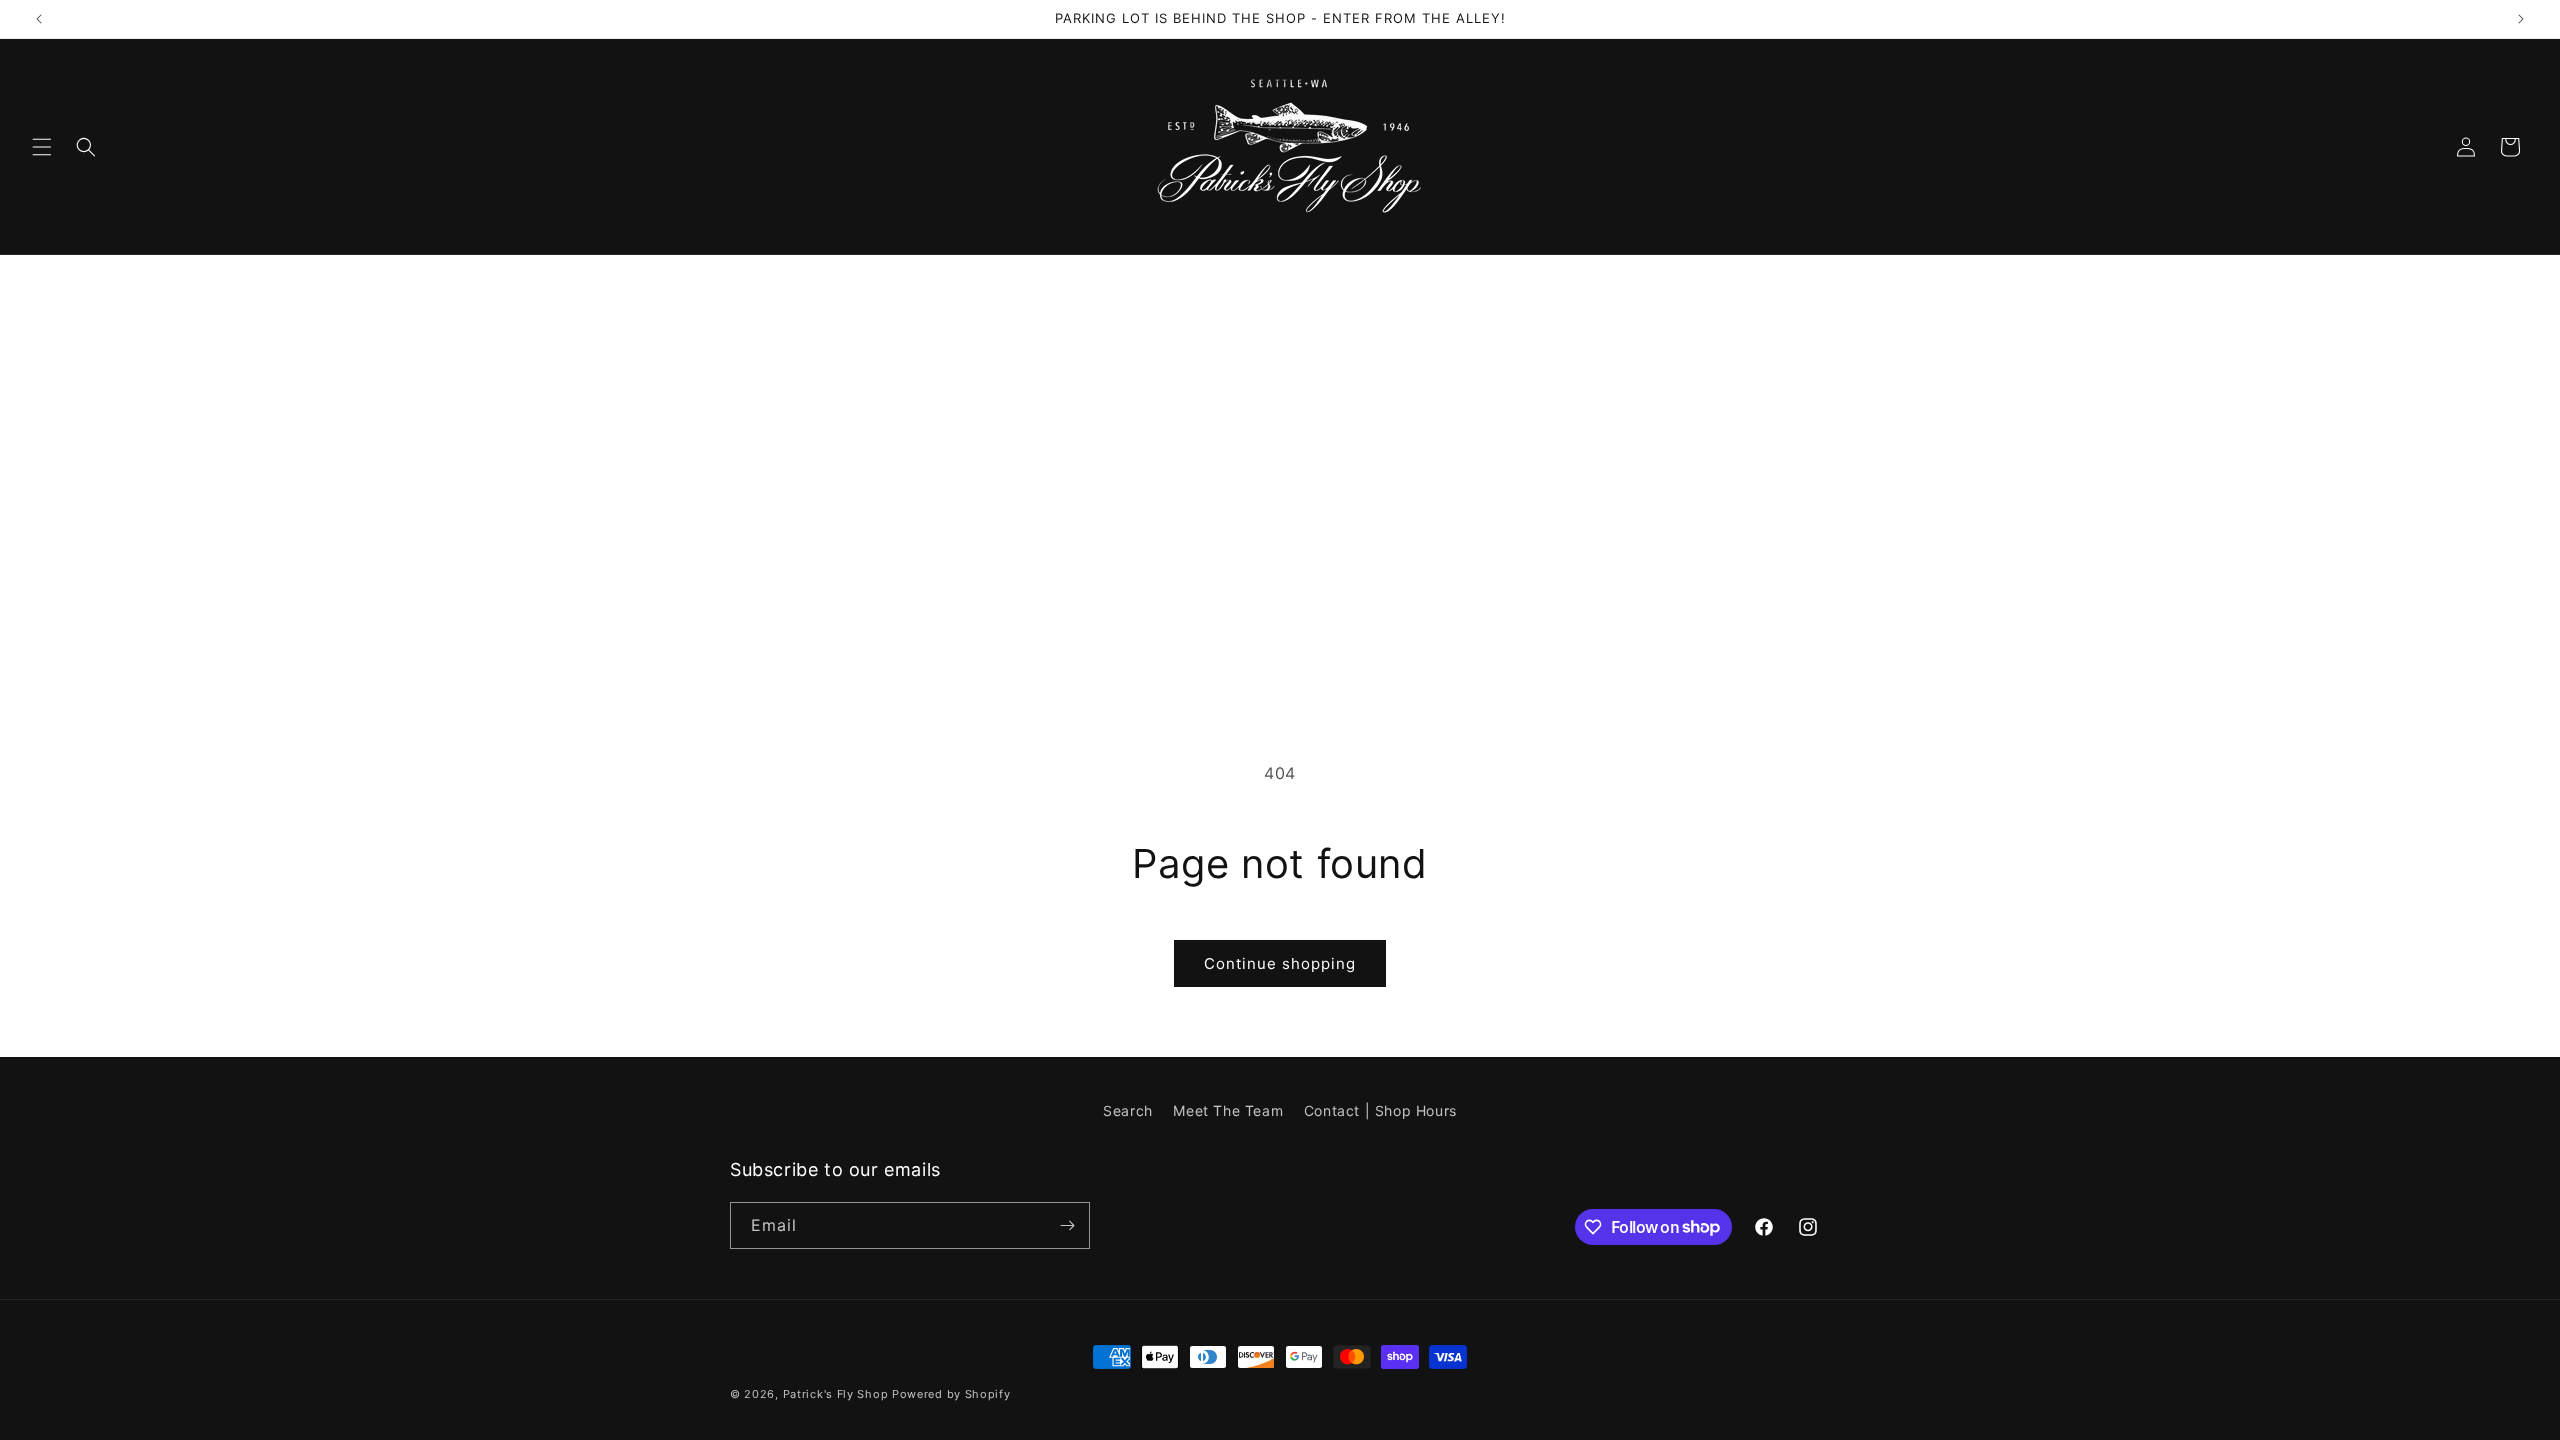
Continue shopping (1280, 963)
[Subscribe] (1067, 1225)
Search (1128, 1110)
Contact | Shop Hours (1380, 1110)
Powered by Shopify (951, 1394)
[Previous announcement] (39, 19)
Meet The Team (1228, 1110)
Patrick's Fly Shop (836, 1394)
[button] (42, 147)
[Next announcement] (2521, 19)
